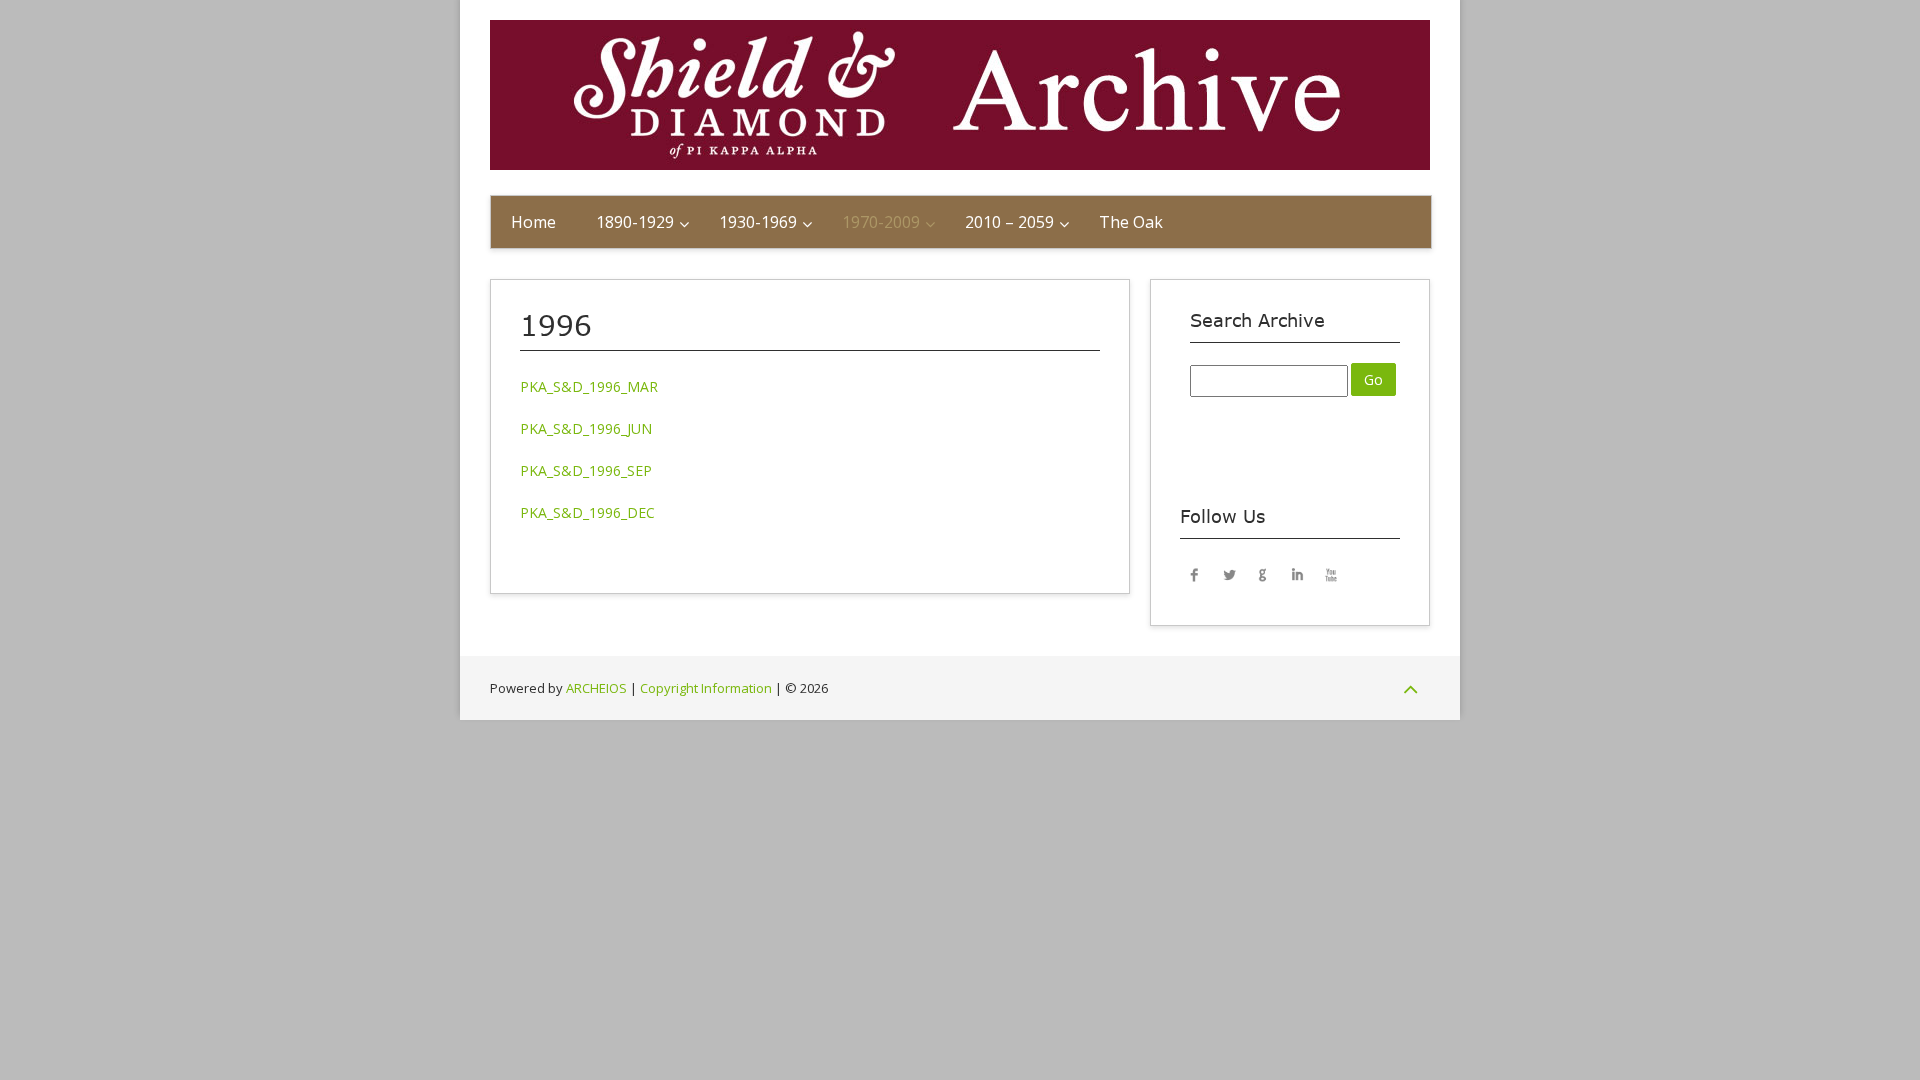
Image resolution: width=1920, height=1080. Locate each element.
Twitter (1229, 574)
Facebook (1195, 574)
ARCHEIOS (596, 688)
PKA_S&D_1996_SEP (586, 470)
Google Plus (1263, 574)
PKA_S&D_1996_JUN (586, 428)
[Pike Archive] (960, 164)
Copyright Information (706, 688)
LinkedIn (1297, 574)
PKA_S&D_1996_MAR (589, 386)
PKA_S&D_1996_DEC (587, 512)
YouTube (1331, 574)
